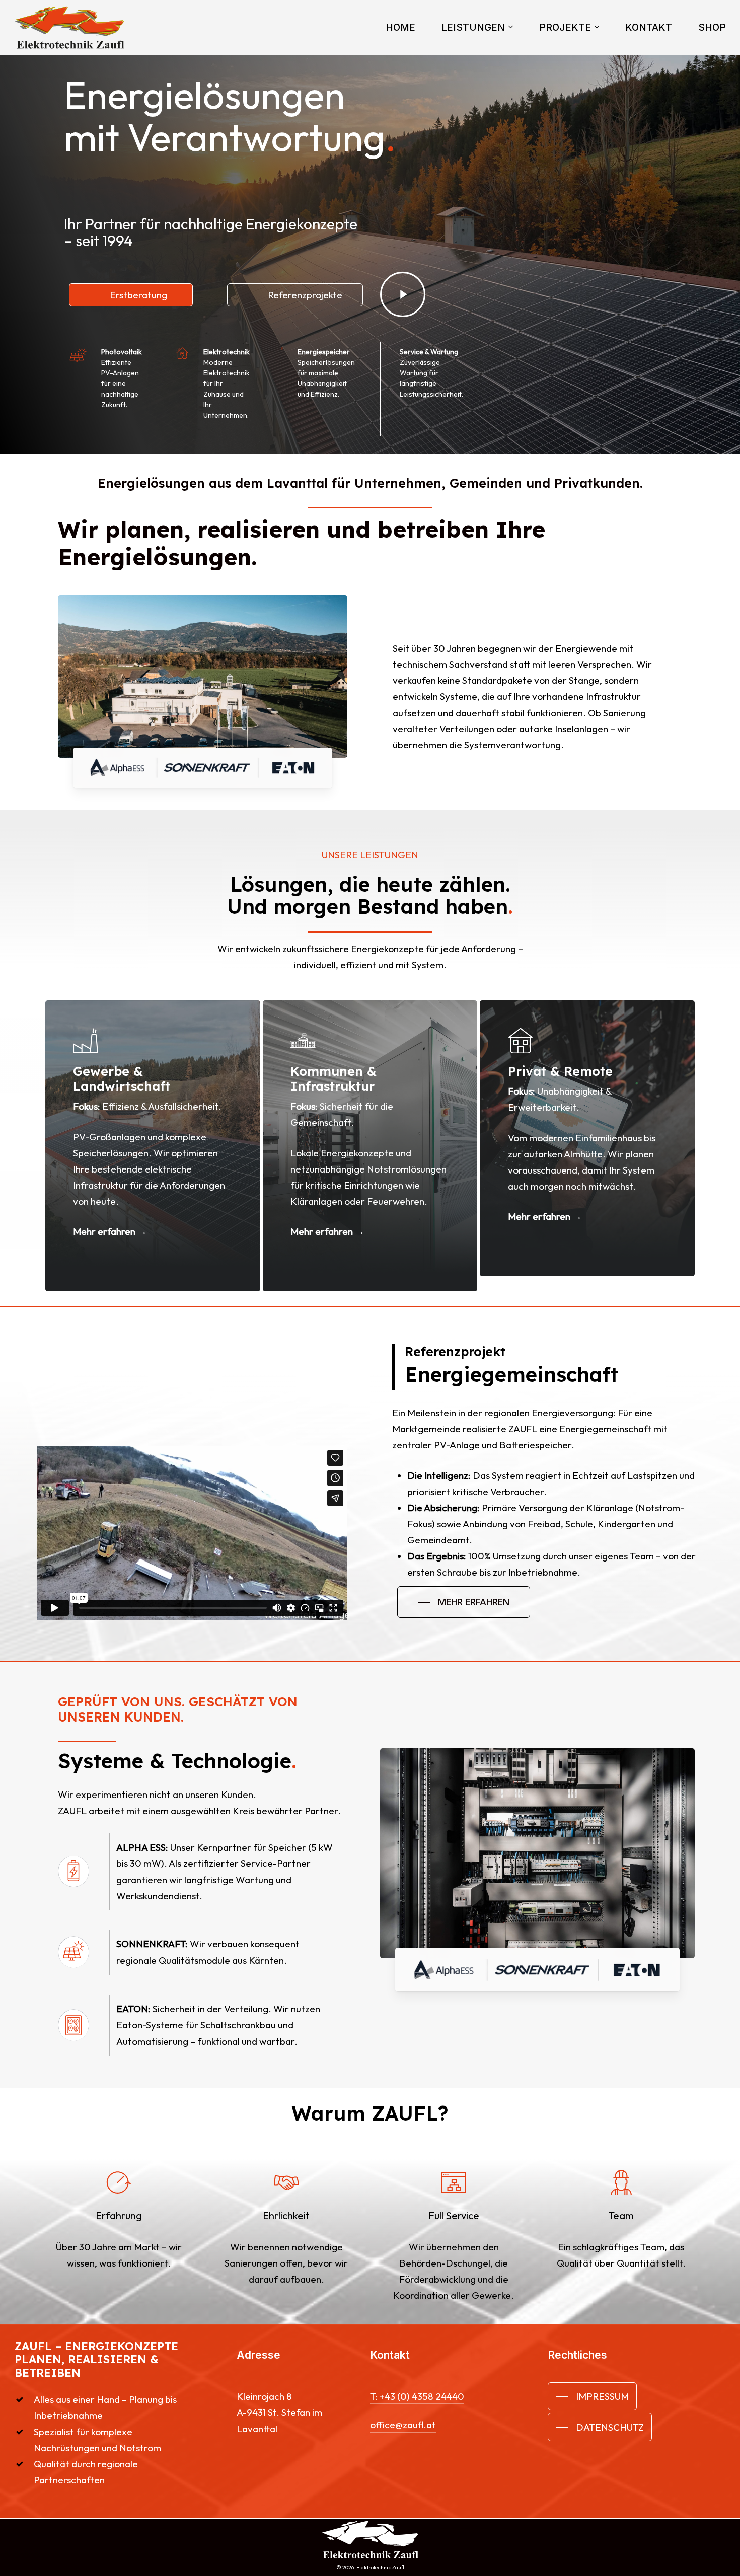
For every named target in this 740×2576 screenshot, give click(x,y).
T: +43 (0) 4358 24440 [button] (417, 2396)
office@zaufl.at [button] (403, 2425)
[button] (131, 295)
